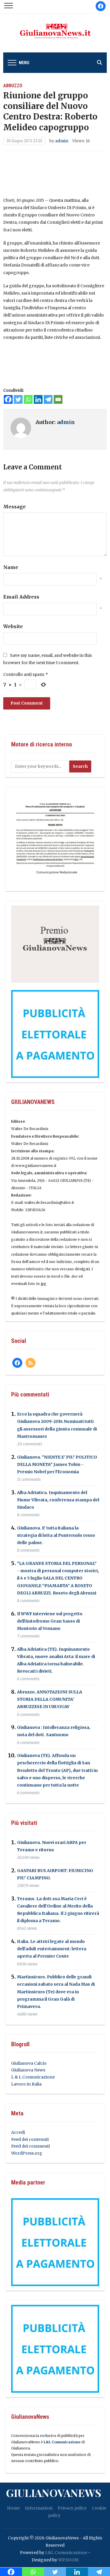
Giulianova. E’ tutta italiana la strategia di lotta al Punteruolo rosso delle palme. (56, 1535)
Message (15, 507)
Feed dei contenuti (30, 2139)
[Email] (58, 399)
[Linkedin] (38, 399)
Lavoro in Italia (26, 2084)
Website (13, 626)
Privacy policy (72, 2508)
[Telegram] (48, 399)
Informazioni (39, 2508)
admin (62, 141)
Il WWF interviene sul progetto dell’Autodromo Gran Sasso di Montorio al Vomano (50, 1621)
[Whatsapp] (28, 399)
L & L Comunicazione (33, 2077)
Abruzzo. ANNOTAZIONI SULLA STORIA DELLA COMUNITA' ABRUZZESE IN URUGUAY (50, 1699)
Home (13, 2508)
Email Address (21, 597)
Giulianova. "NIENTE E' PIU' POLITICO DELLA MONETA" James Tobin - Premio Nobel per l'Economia (57, 1464)
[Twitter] (18, 399)
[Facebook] (8, 399)
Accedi (18, 2132)
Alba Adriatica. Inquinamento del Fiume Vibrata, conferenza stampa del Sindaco (58, 1500)
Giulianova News (28, 2070)
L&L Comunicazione (62, 2442)
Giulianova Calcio (29, 2063)
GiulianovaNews (54, 2493)
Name (11, 567)
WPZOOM (68, 2560)
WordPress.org (27, 2153)
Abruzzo (13, 86)
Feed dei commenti (31, 2146)
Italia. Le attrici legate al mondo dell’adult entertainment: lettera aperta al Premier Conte (52, 1949)
